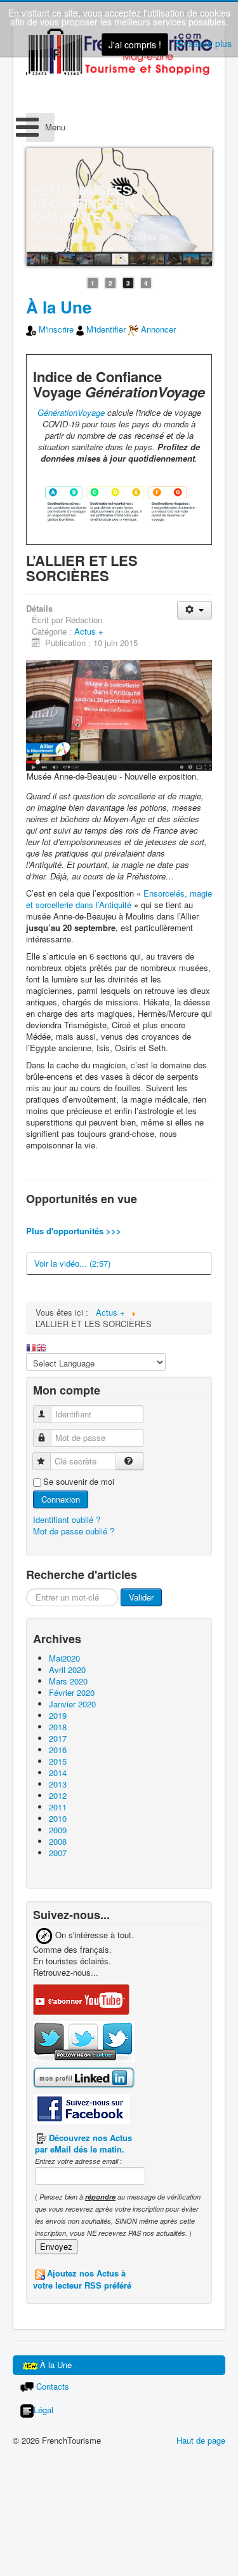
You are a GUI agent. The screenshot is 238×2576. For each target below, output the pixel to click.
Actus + (89, 631)
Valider (141, 1597)
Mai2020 (64, 1658)
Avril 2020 (67, 1670)
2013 (58, 1784)
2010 (58, 1818)
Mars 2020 (68, 1681)
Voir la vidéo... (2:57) (72, 1263)
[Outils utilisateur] (195, 610)
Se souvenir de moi (79, 1482)
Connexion (61, 1499)
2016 (58, 1750)
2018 (58, 1727)
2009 (58, 1830)
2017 (58, 1738)
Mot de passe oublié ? (74, 1531)
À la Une (59, 307)
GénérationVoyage (71, 412)
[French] (31, 1347)
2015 (58, 1761)
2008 (58, 1841)
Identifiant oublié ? (67, 1519)
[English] (41, 1347)
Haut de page (201, 2440)
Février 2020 (72, 1692)
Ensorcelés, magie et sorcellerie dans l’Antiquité (119, 899)
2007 (58, 1853)
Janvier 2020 (72, 1704)
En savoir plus (203, 43)
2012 (58, 1795)
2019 (58, 1715)
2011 (58, 1807)
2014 (58, 1773)
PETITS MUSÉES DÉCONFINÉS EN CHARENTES (83, 204)
